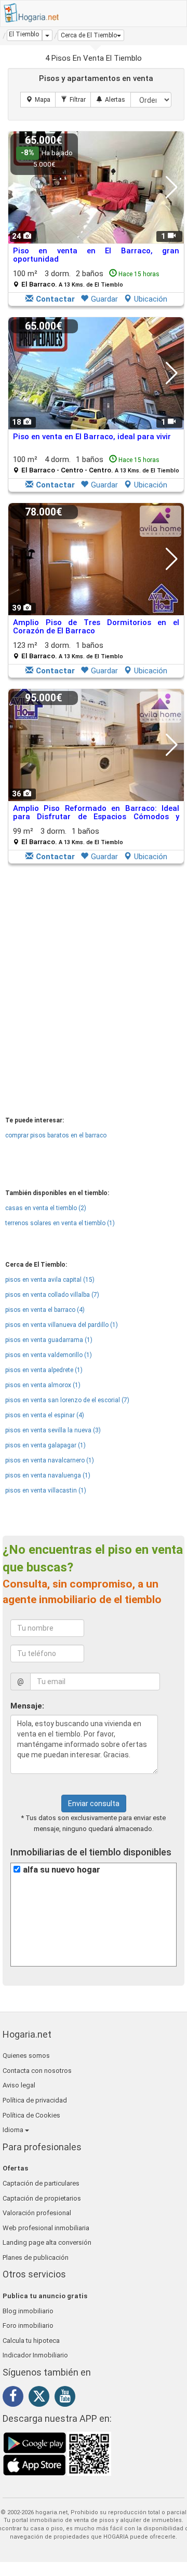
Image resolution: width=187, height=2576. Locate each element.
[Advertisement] (94, 968)
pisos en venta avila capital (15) (50, 1280)
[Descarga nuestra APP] (57, 2453)
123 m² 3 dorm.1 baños (68, 650)
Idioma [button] (14, 2130)
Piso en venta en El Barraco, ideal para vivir (92, 437)
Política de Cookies (31, 2115)
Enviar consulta (94, 1804)
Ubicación (151, 299)
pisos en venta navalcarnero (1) (50, 1460)
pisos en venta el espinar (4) (45, 1415)
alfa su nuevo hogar (62, 1870)
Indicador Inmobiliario (35, 2355)
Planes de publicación (36, 2258)
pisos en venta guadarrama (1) (49, 1340)
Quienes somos (26, 2056)
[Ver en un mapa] (38, 100)
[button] (91, 35)
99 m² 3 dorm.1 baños (68, 836)
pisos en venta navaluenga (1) (48, 1475)
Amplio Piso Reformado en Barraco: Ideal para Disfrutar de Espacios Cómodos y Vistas (96, 817)
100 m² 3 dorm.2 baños (86, 279)
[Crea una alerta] (111, 100)
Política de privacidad (35, 2100)
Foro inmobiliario (28, 2326)
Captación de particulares (41, 2183)
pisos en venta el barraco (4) (45, 1310)
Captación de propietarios (42, 2198)
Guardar (104, 299)
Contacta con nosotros (37, 2071)
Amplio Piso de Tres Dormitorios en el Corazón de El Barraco (96, 627)
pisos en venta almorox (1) (43, 1385)
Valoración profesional (37, 2213)
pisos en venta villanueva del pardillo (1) (62, 1325)
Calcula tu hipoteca (31, 2341)
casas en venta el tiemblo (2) (46, 1208)
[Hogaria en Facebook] (16, 2398)
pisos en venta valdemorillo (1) (49, 1355)
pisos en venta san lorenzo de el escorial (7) (67, 1400)
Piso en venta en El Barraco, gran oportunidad (96, 255)
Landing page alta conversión (47, 2242)
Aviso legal (19, 2085)
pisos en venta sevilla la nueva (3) (53, 1430)
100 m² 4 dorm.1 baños (96, 464)
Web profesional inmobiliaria (46, 2228)
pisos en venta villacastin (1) (46, 1490)
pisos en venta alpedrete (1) (44, 1370)
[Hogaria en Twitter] (42, 2398)
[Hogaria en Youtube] (68, 2398)
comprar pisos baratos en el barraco (56, 1135)
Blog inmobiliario (28, 2311)
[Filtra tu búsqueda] (73, 100)
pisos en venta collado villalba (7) (52, 1295)
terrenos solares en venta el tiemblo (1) (60, 1223)
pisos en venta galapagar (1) (45, 1445)
